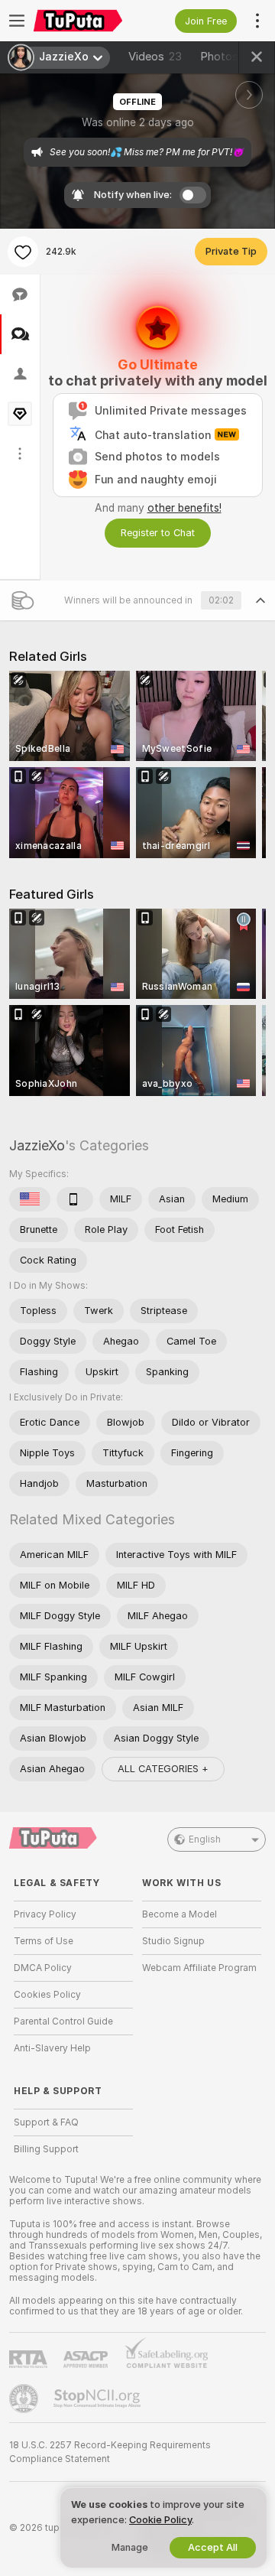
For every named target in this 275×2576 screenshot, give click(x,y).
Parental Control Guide (63, 2021)
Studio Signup (173, 1941)
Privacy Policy (45, 1914)
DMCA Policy (43, 1968)
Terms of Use (44, 1941)
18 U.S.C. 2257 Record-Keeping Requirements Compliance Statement (110, 2452)
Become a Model (180, 1914)
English (205, 1839)
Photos (228, 57)
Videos (155, 57)
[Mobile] (75, 1199)
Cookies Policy (47, 1995)
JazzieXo (37, 1145)
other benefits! (184, 508)
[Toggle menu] (17, 21)
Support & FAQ (46, 2122)
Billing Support (46, 2149)
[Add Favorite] (23, 252)
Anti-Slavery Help (52, 2048)
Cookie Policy (160, 2520)
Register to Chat (158, 533)
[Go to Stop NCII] (99, 2399)
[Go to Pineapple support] (25, 2399)
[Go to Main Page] (86, 21)
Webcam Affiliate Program (199, 1968)
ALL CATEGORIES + (163, 1769)
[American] (30, 1199)
